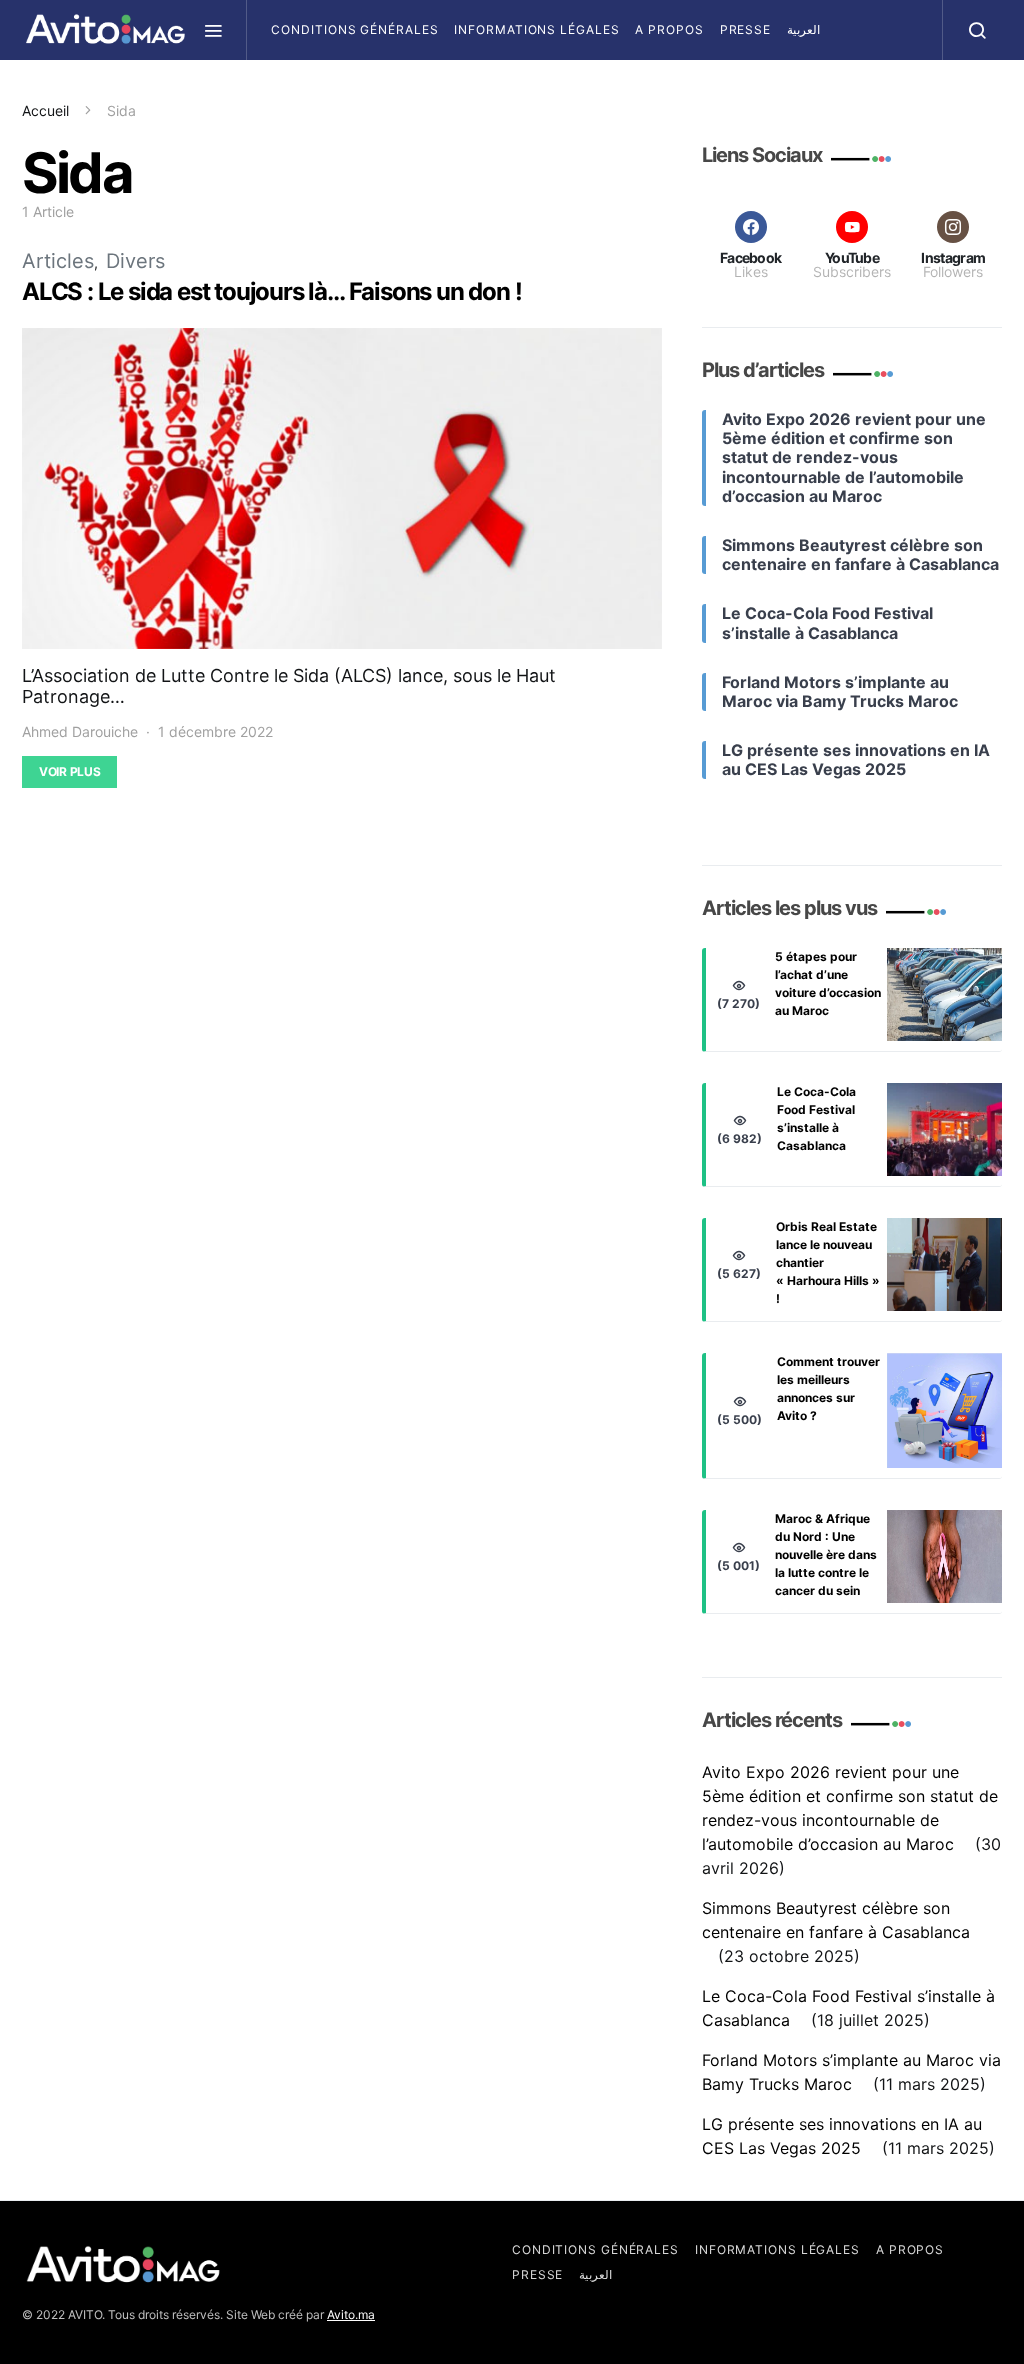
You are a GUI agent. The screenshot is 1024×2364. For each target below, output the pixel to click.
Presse (745, 29)
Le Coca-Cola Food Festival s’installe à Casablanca (816, 1118)
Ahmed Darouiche (80, 731)
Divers (135, 261)
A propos (669, 29)
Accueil (45, 110)
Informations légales (536, 29)
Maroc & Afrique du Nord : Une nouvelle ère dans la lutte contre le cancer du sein (826, 1554)
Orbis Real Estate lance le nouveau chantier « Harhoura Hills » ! (828, 1262)
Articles (58, 261)
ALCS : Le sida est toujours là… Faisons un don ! (271, 291)
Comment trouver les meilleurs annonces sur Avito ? (828, 1388)
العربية (803, 29)
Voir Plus (69, 771)
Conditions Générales (354, 29)
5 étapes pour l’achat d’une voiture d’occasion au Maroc (828, 983)
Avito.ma (351, 2314)
